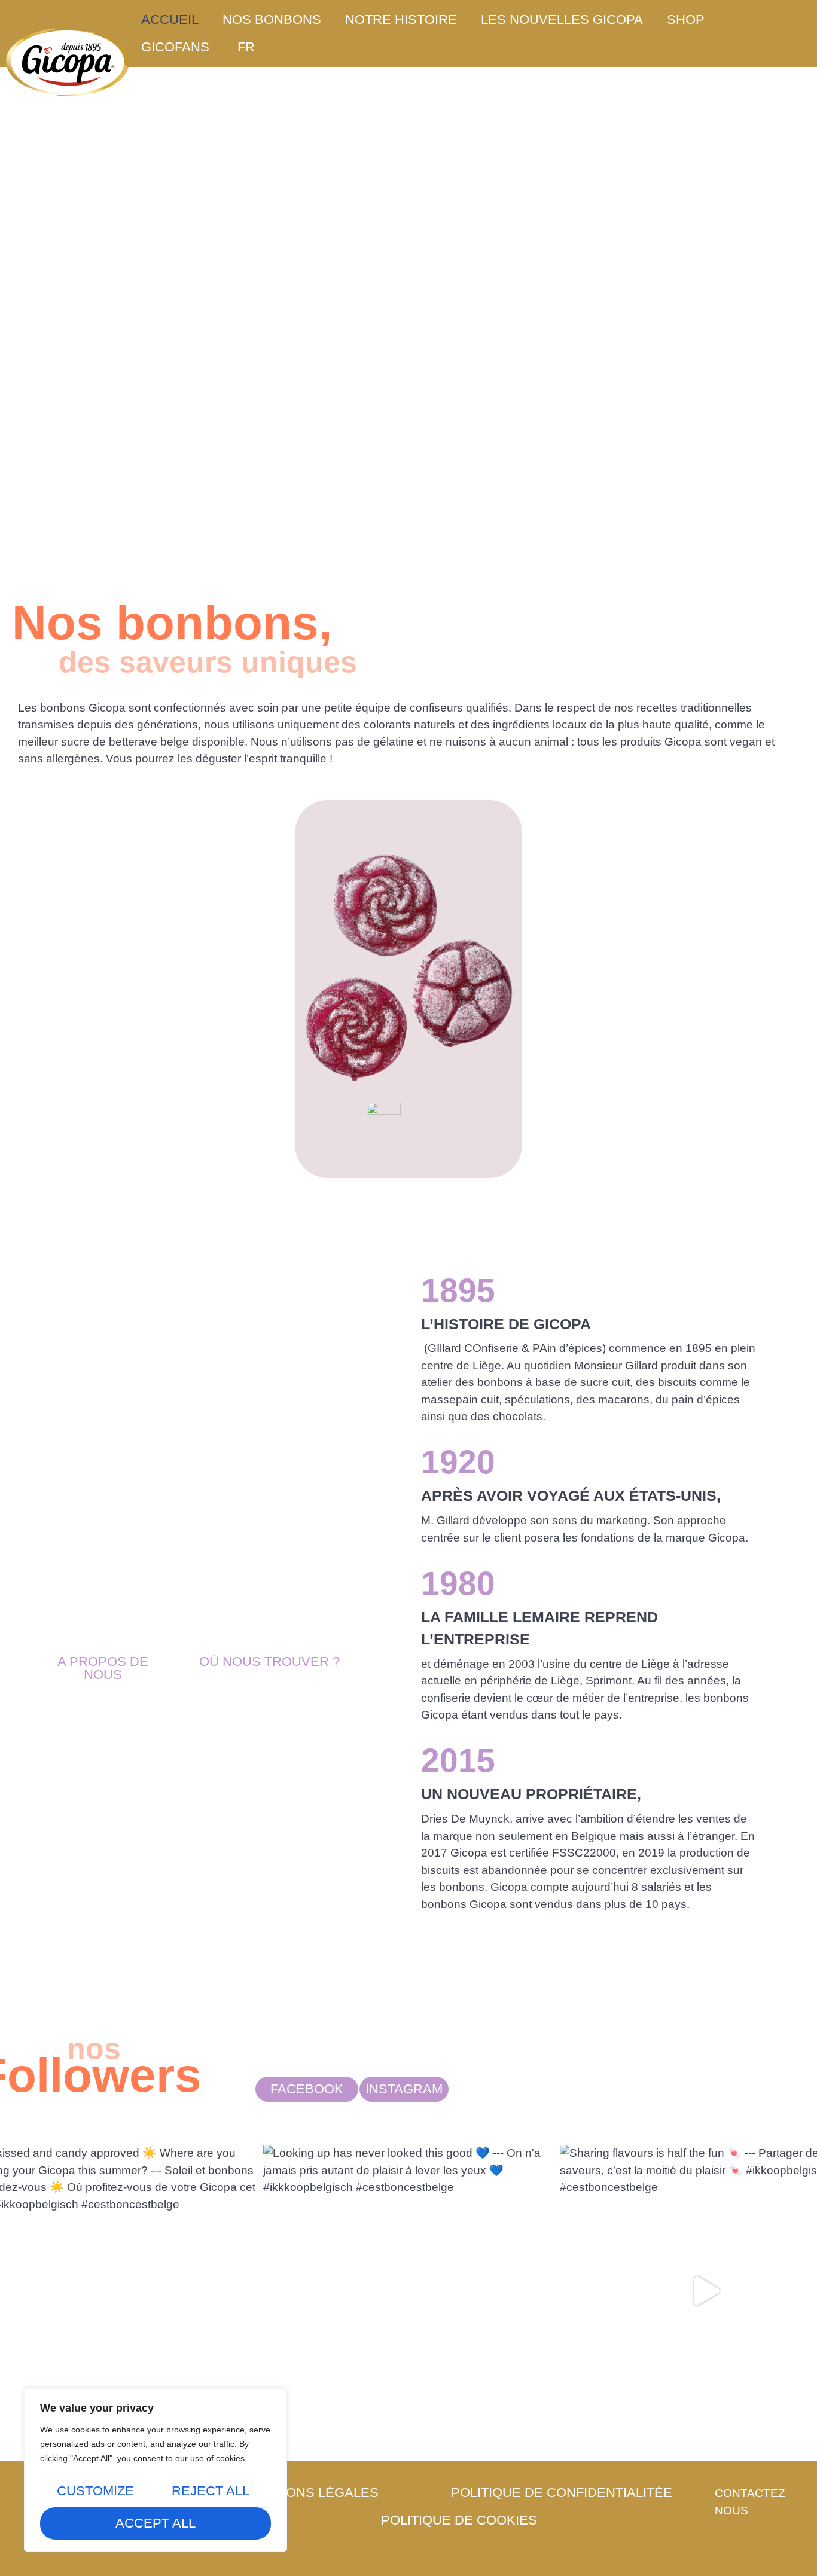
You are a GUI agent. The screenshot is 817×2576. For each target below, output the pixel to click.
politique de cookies (459, 2520)
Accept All (156, 2523)
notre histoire (401, 19)
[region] (156, 2470)
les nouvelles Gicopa (562, 19)
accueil (170, 19)
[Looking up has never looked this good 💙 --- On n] (409, 2290)
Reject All (211, 2491)
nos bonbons (272, 19)
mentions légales (312, 2493)
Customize (95, 2491)
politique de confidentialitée (562, 2493)
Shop (686, 19)
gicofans (175, 47)
